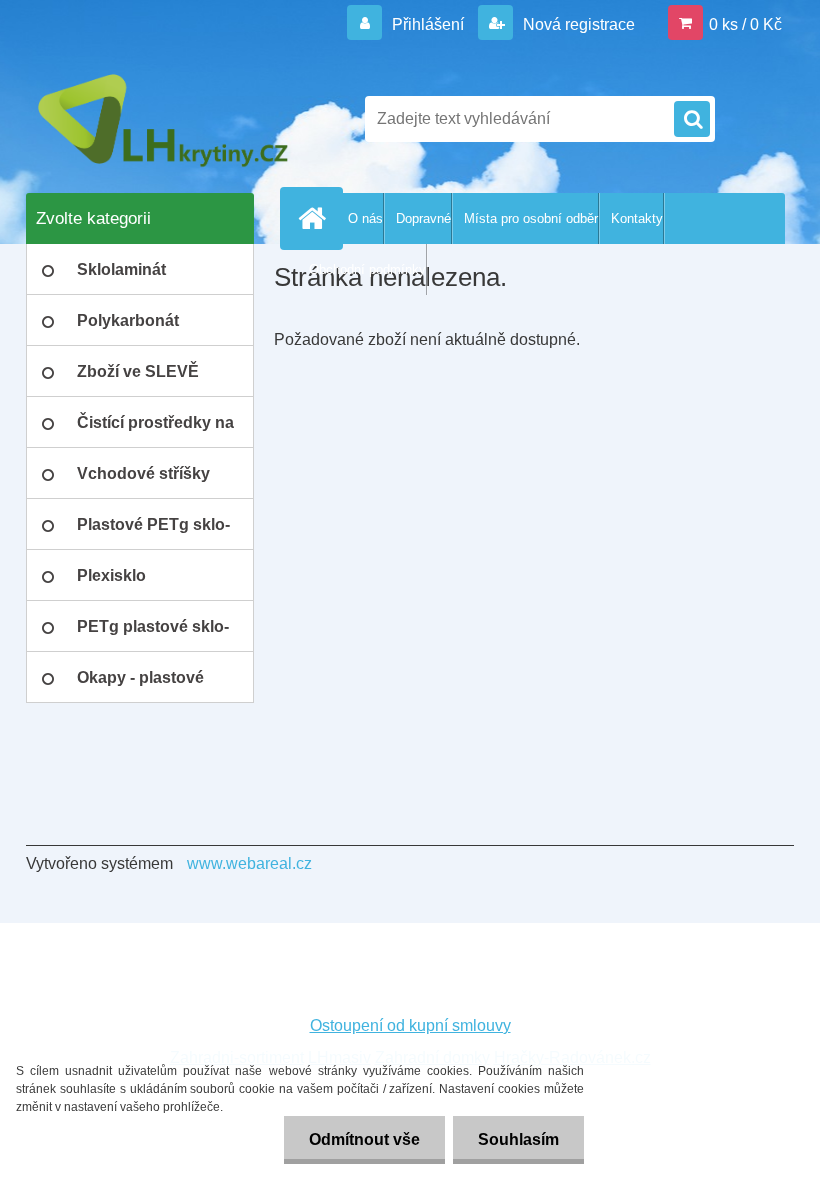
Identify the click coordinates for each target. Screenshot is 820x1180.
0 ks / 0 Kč (745, 24)
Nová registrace (577, 24)
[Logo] (163, 119)
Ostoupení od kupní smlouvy (410, 1025)
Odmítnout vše (364, 1139)
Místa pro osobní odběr (531, 218)
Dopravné (423, 218)
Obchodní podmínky (367, 269)
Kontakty (637, 218)
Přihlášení (428, 24)
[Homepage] (316, 218)
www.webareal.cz (249, 863)
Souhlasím (518, 1139)
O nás (365, 218)
